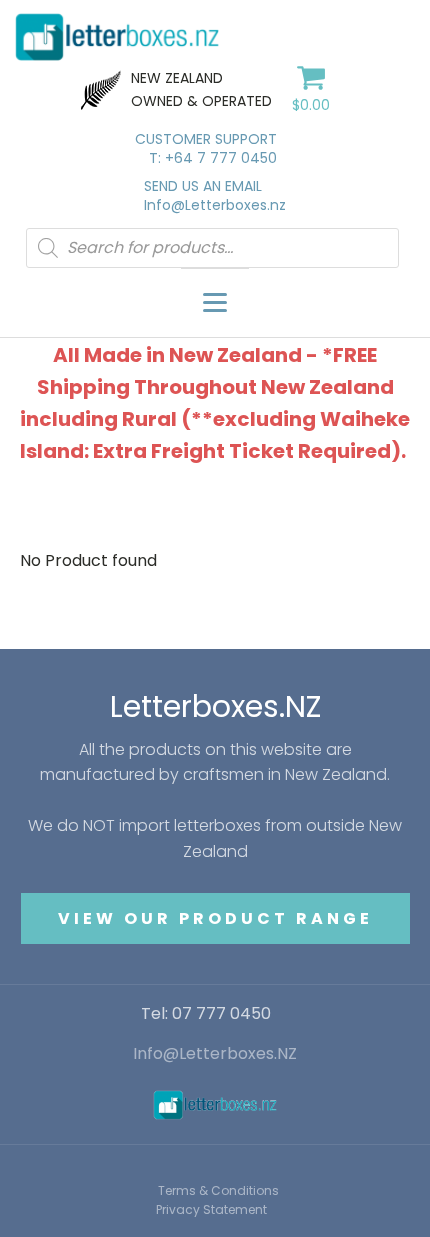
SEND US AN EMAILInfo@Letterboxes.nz (215, 196)
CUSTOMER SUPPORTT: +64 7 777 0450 (206, 149)
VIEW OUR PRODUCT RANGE (215, 918)
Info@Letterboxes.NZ (215, 1054)
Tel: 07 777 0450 (206, 1014)
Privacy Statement (211, 1209)
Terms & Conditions (218, 1190)
